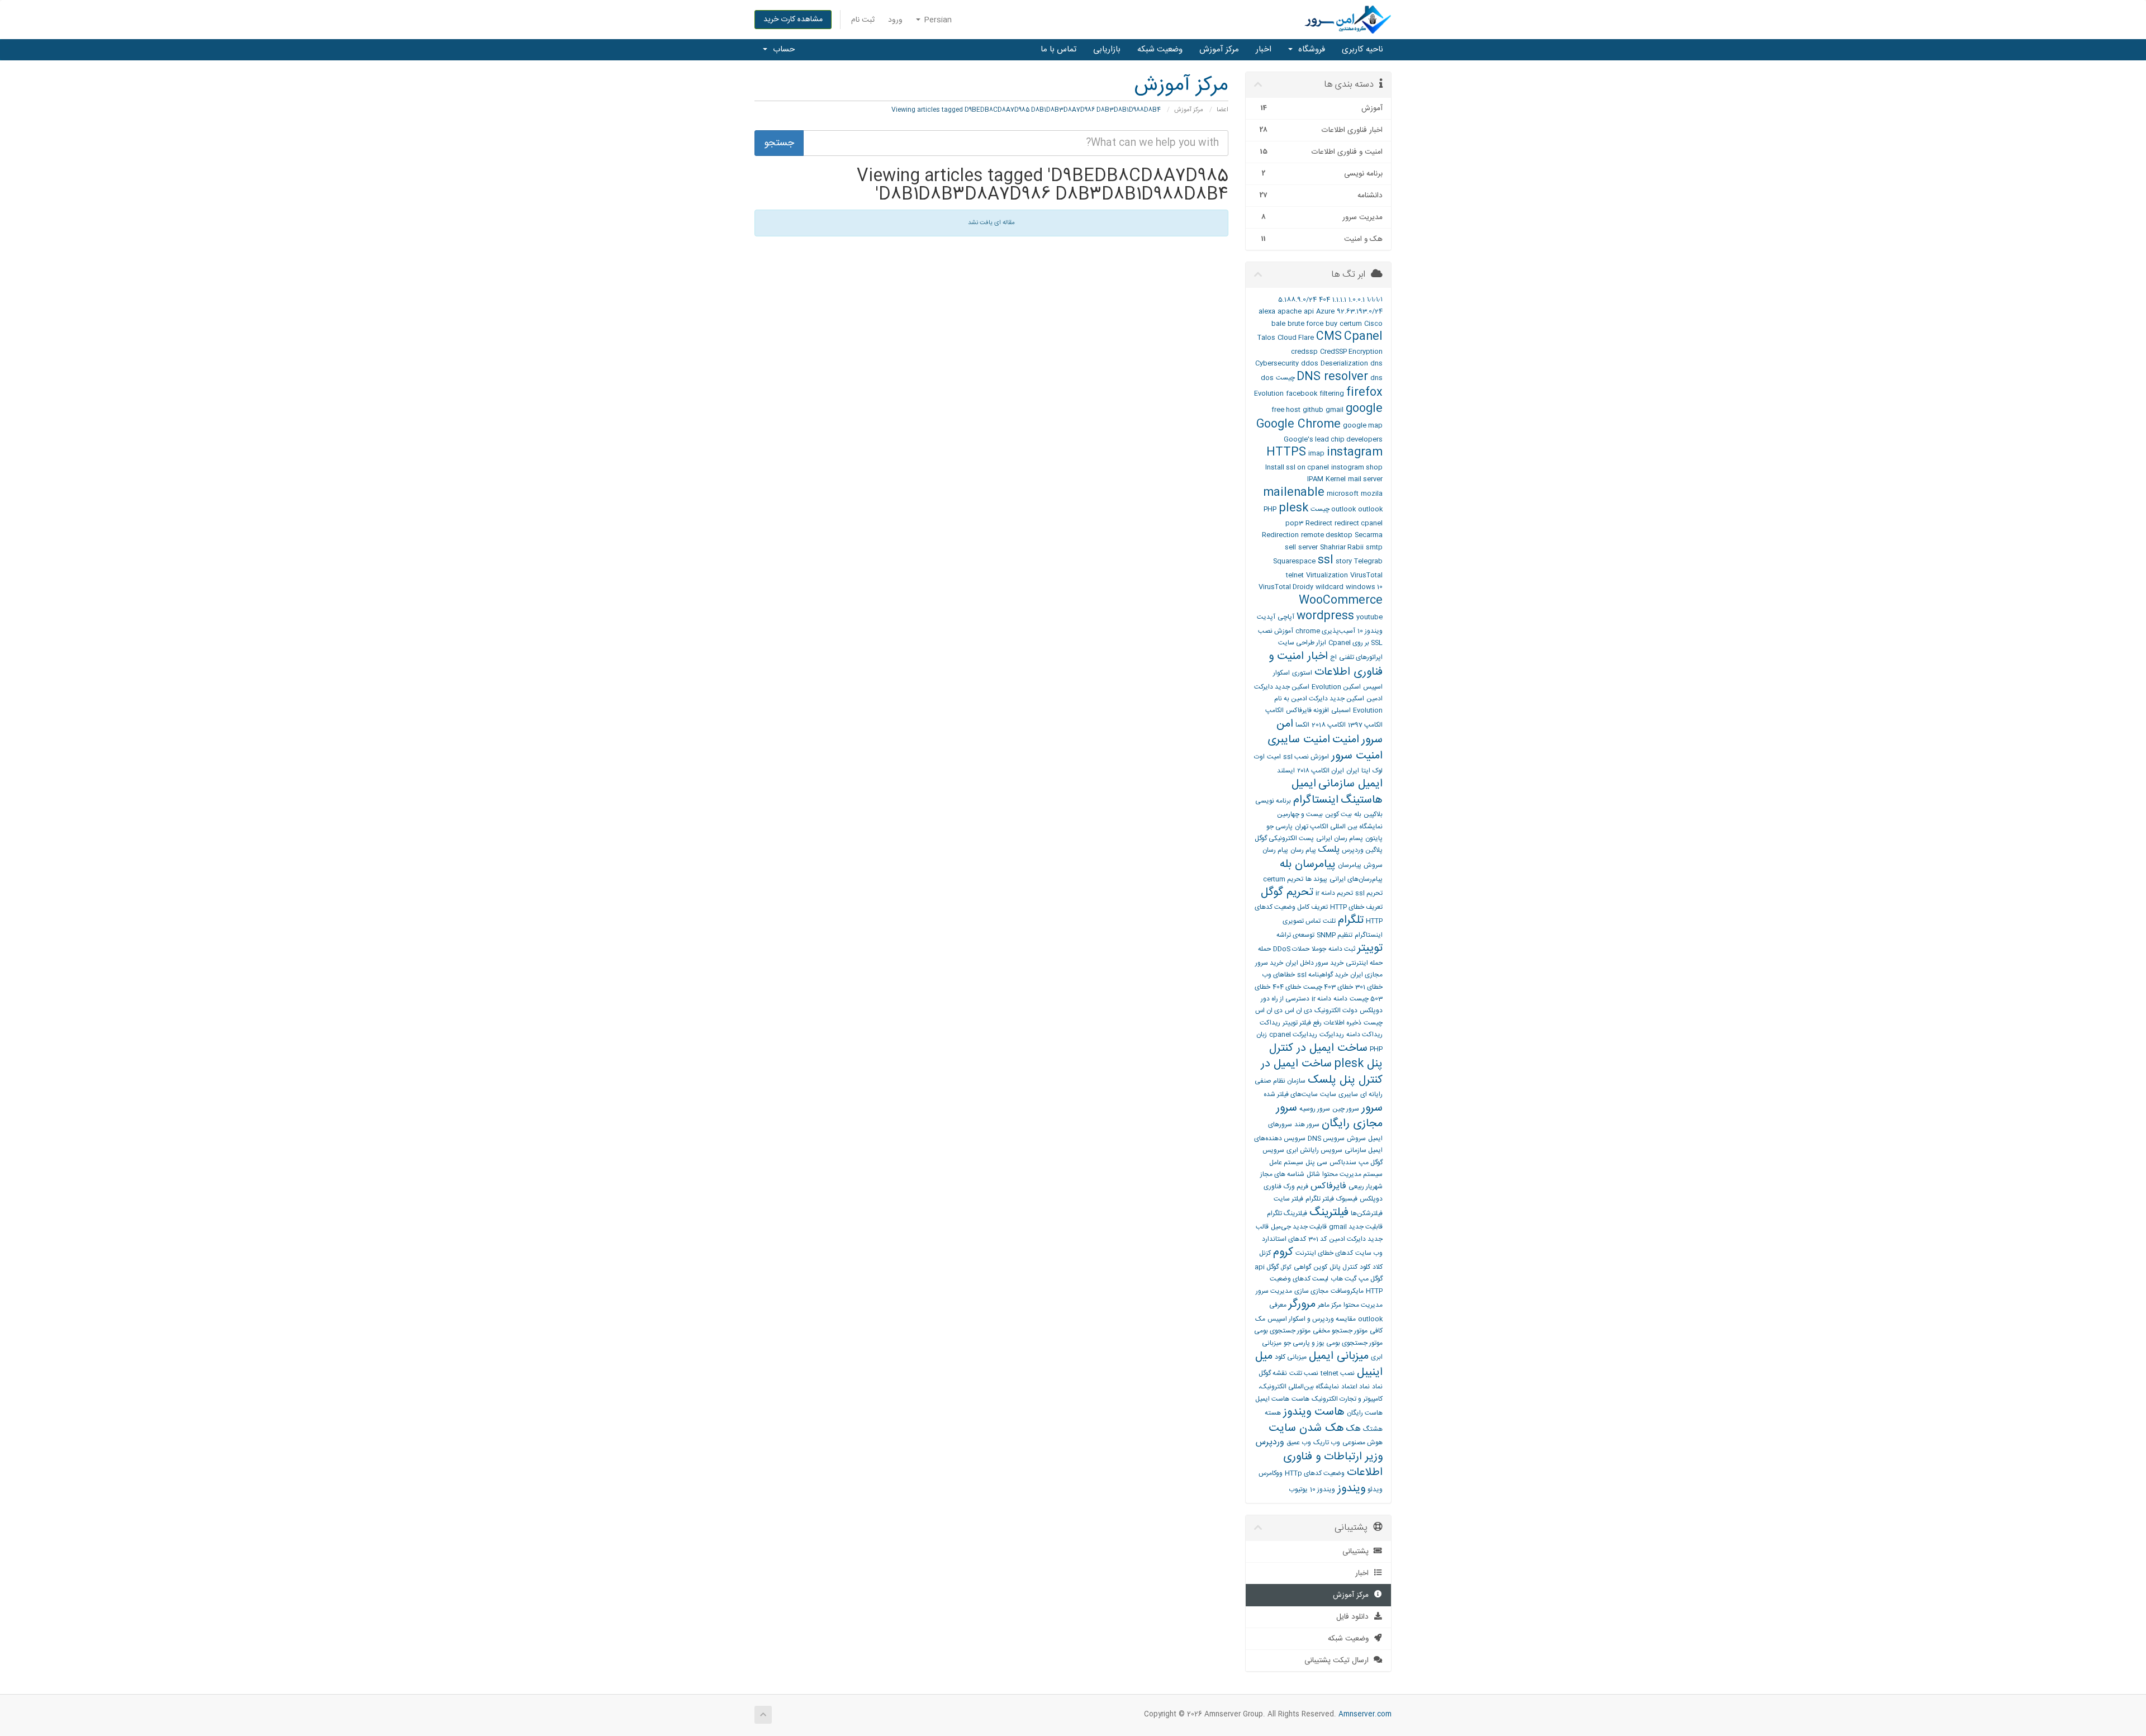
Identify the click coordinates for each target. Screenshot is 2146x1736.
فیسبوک (1347, 1199)
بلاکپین (1373, 814)
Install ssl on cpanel (1297, 467)
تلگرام (1351, 920)
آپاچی (1286, 617)
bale (1278, 324)
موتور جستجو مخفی (1340, 1331)
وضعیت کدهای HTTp (1315, 1473)
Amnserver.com (1365, 1714)
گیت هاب (1343, 1279)
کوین (1320, 1267)
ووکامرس (1271, 1473)
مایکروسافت (1347, 1291)
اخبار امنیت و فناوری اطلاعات (1326, 665)
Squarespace (1294, 561)
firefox (1364, 393)
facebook (1302, 393)
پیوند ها (1316, 879)
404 (1324, 300)
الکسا (1302, 725)
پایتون (1374, 838)
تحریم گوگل (1287, 892)
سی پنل (1316, 1163)
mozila (1372, 494)
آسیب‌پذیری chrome (1325, 631)
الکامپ (1274, 710)
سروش (1356, 1139)
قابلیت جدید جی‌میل (1299, 1227)
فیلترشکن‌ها (1367, 1213)
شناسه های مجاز (1282, 1174)
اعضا (1222, 110)
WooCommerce (1341, 601)
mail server (1365, 479)
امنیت (1346, 740)
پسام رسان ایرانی (1340, 838)
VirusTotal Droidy (1286, 587)
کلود (1365, 1267)
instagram (1355, 452)
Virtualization (1327, 575)
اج (1333, 657)
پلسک (1329, 850)
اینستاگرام (1316, 800)
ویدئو (1375, 1490)
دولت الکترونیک (1336, 1011)
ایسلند (1286, 771)
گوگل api (1267, 1267)
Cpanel (1363, 337)
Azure (1325, 311)
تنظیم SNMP (1335, 935)
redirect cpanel (1359, 523)
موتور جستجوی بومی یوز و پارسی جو (1333, 1343)
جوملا (1319, 949)
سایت (1328, 1094)
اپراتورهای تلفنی (1361, 657)
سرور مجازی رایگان (1329, 1116)
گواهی (1302, 1267)
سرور (1372, 1108)
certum (1351, 324)
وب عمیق (1299, 1443)
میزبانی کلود (1291, 1357)
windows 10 (1364, 587)
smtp (1374, 547)
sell (1290, 547)
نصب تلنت (1304, 1373)
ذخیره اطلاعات (1343, 1023)
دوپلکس (1371, 1011)
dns (1376, 363)
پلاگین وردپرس (1362, 850)
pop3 (1294, 523)
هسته (1273, 1413)
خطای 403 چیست (1328, 987)
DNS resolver (1332, 377)
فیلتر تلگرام (1320, 1199)
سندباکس (1343, 1163)
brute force (1305, 324)
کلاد (1378, 1267)
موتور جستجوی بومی (1282, 1331)
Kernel (1336, 479)
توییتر (1370, 948)
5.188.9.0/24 (1297, 300)
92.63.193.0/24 (1360, 311)
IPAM (1315, 479)
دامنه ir (1321, 999)
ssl (1326, 560)
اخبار (1264, 49)
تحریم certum (1283, 879)
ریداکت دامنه (1364, 1035)
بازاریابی (1107, 49)
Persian (937, 20)
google (1364, 409)
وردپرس (1270, 1442)
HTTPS (1286, 452)
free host (1286, 410)
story (1344, 561)
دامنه (1340, 999)
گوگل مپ (1371, 1279)
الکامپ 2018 (1329, 725)
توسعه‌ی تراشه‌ (1295, 935)
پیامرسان (1350, 865)
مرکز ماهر (1330, 1305)
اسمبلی (1341, 710)
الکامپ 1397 (1365, 725)
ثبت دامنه (1342, 949)
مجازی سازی (1311, 1291)
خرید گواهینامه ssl (1323, 975)
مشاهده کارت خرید (793, 20)
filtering (1332, 393)
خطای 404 (1287, 987)
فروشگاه (1309, 49)
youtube (1369, 617)
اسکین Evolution (1336, 687)
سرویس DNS (1326, 1139)
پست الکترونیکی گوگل (1284, 838)
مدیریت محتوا (1363, 1305)
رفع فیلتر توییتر (1302, 1023)
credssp (1304, 352)
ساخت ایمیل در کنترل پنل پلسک (1322, 1072)
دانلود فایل (1355, 1617)
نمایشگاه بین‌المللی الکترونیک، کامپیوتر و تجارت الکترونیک (1321, 1393)
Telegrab (1368, 561)
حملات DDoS (1291, 949)
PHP (1270, 509)
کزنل (1265, 1253)
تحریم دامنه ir (1334, 893)
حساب (782, 49)
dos (1267, 378)
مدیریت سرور (1274, 1291)
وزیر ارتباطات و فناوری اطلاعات (1333, 1465)
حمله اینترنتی (1364, 963)
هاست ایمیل (1272, 1399)
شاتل (1313, 1174)
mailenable (1294, 493)
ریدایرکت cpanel (1293, 1035)
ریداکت (1270, 1023)
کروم (1283, 1252)
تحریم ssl (1369, 893)
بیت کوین (1338, 814)
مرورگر (1302, 1304)
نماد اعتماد (1356, 1387)
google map (1363, 425)
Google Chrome (1298, 424)
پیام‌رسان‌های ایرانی (1356, 879)
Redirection (1280, 535)
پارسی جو (1279, 827)
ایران (1353, 771)
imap (1316, 453)
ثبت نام (863, 20)
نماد (1377, 1387)
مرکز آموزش (1219, 49)
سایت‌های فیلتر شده (1291, 1094)
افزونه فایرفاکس (1307, 710)
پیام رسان (1303, 850)
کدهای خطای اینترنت (1324, 1253)
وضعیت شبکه (1160, 49)
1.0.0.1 (1357, 300)
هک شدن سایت (1306, 1428)
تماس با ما (1058, 49)
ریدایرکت (1332, 1035)
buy (1331, 324)
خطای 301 (1369, 987)
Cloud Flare (1296, 338)
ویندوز (1351, 1489)
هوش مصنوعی (1362, 1443)
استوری (1302, 673)
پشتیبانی (1358, 1552)
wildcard (1330, 587)
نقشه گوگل (1273, 1373)
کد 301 (1317, 1239)
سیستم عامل (1286, 1163)
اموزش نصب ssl (1306, 757)
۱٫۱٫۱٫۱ (1375, 300)
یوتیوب (1298, 1490)
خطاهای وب (1278, 975)
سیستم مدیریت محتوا (1352, 1174)
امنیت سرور (1357, 756)
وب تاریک (1327, 1443)
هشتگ (1373, 1429)
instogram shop (1357, 467)
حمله (1264, 949)
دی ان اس (1298, 1011)
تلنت (1329, 921)
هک (1354, 1429)
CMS (1329, 337)
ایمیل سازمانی (1350, 784)
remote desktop (1327, 535)
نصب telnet (1338, 1373)
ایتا (1366, 771)
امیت (1274, 757)
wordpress (1325, 616)
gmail (1335, 410)
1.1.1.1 (1339, 300)
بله (1358, 814)
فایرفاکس (1328, 1186)
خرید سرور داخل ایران (1314, 963)
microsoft (1343, 494)
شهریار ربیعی (1366, 1187)
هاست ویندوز (1314, 1412)
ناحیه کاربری (1362, 49)
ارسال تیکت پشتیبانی (1339, 1661)
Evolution (1269, 393)
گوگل (1286, 1268)
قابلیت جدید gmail (1356, 1227)
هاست (1300, 1399)
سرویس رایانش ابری (1314, 1150)
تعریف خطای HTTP (1356, 907)
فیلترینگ (1329, 1213)
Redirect (1319, 523)
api (1309, 311)
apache (1290, 311)
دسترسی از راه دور (1285, 999)
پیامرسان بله (1308, 864)
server (1308, 547)
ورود (895, 20)
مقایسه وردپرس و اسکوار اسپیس (1312, 1319)
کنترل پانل (1343, 1267)
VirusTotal (1366, 575)
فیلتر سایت (1288, 1199)
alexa (1267, 311)
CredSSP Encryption (1351, 352)
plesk (1293, 508)
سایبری (1348, 1094)
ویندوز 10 (1323, 1490)
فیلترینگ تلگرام (1287, 1213)
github (1313, 410)
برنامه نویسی (1273, 801)
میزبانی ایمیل (1339, 1356)
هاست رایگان (1365, 1413)
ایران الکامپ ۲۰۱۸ (1321, 771)
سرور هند (1307, 1125)
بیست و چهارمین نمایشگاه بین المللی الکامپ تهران (1330, 820)
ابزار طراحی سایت (1302, 643)
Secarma (1369, 535)
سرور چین (1346, 1109)
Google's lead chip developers (1333, 439)
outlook (1343, 509)
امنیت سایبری (1299, 740)
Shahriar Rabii (1342, 547)
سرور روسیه (1315, 1109)
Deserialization (1344, 363)
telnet (1295, 575)
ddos (1310, 363)
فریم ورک (1296, 1187)
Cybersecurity (1277, 363)
